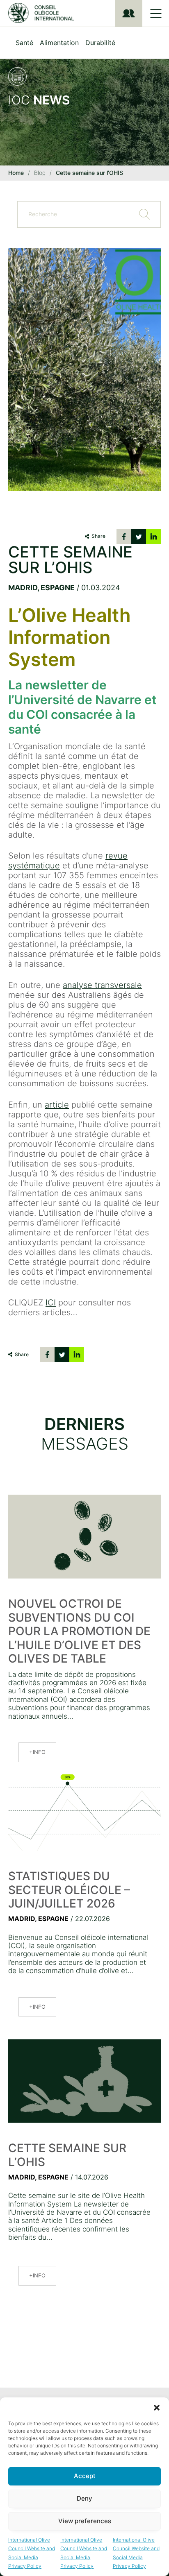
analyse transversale (102, 985)
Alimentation (59, 43)
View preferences (85, 2521)
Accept (85, 2476)
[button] (157, 2408)
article (57, 1105)
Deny (84, 2498)
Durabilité (100, 43)
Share (98, 536)
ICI (51, 1303)
